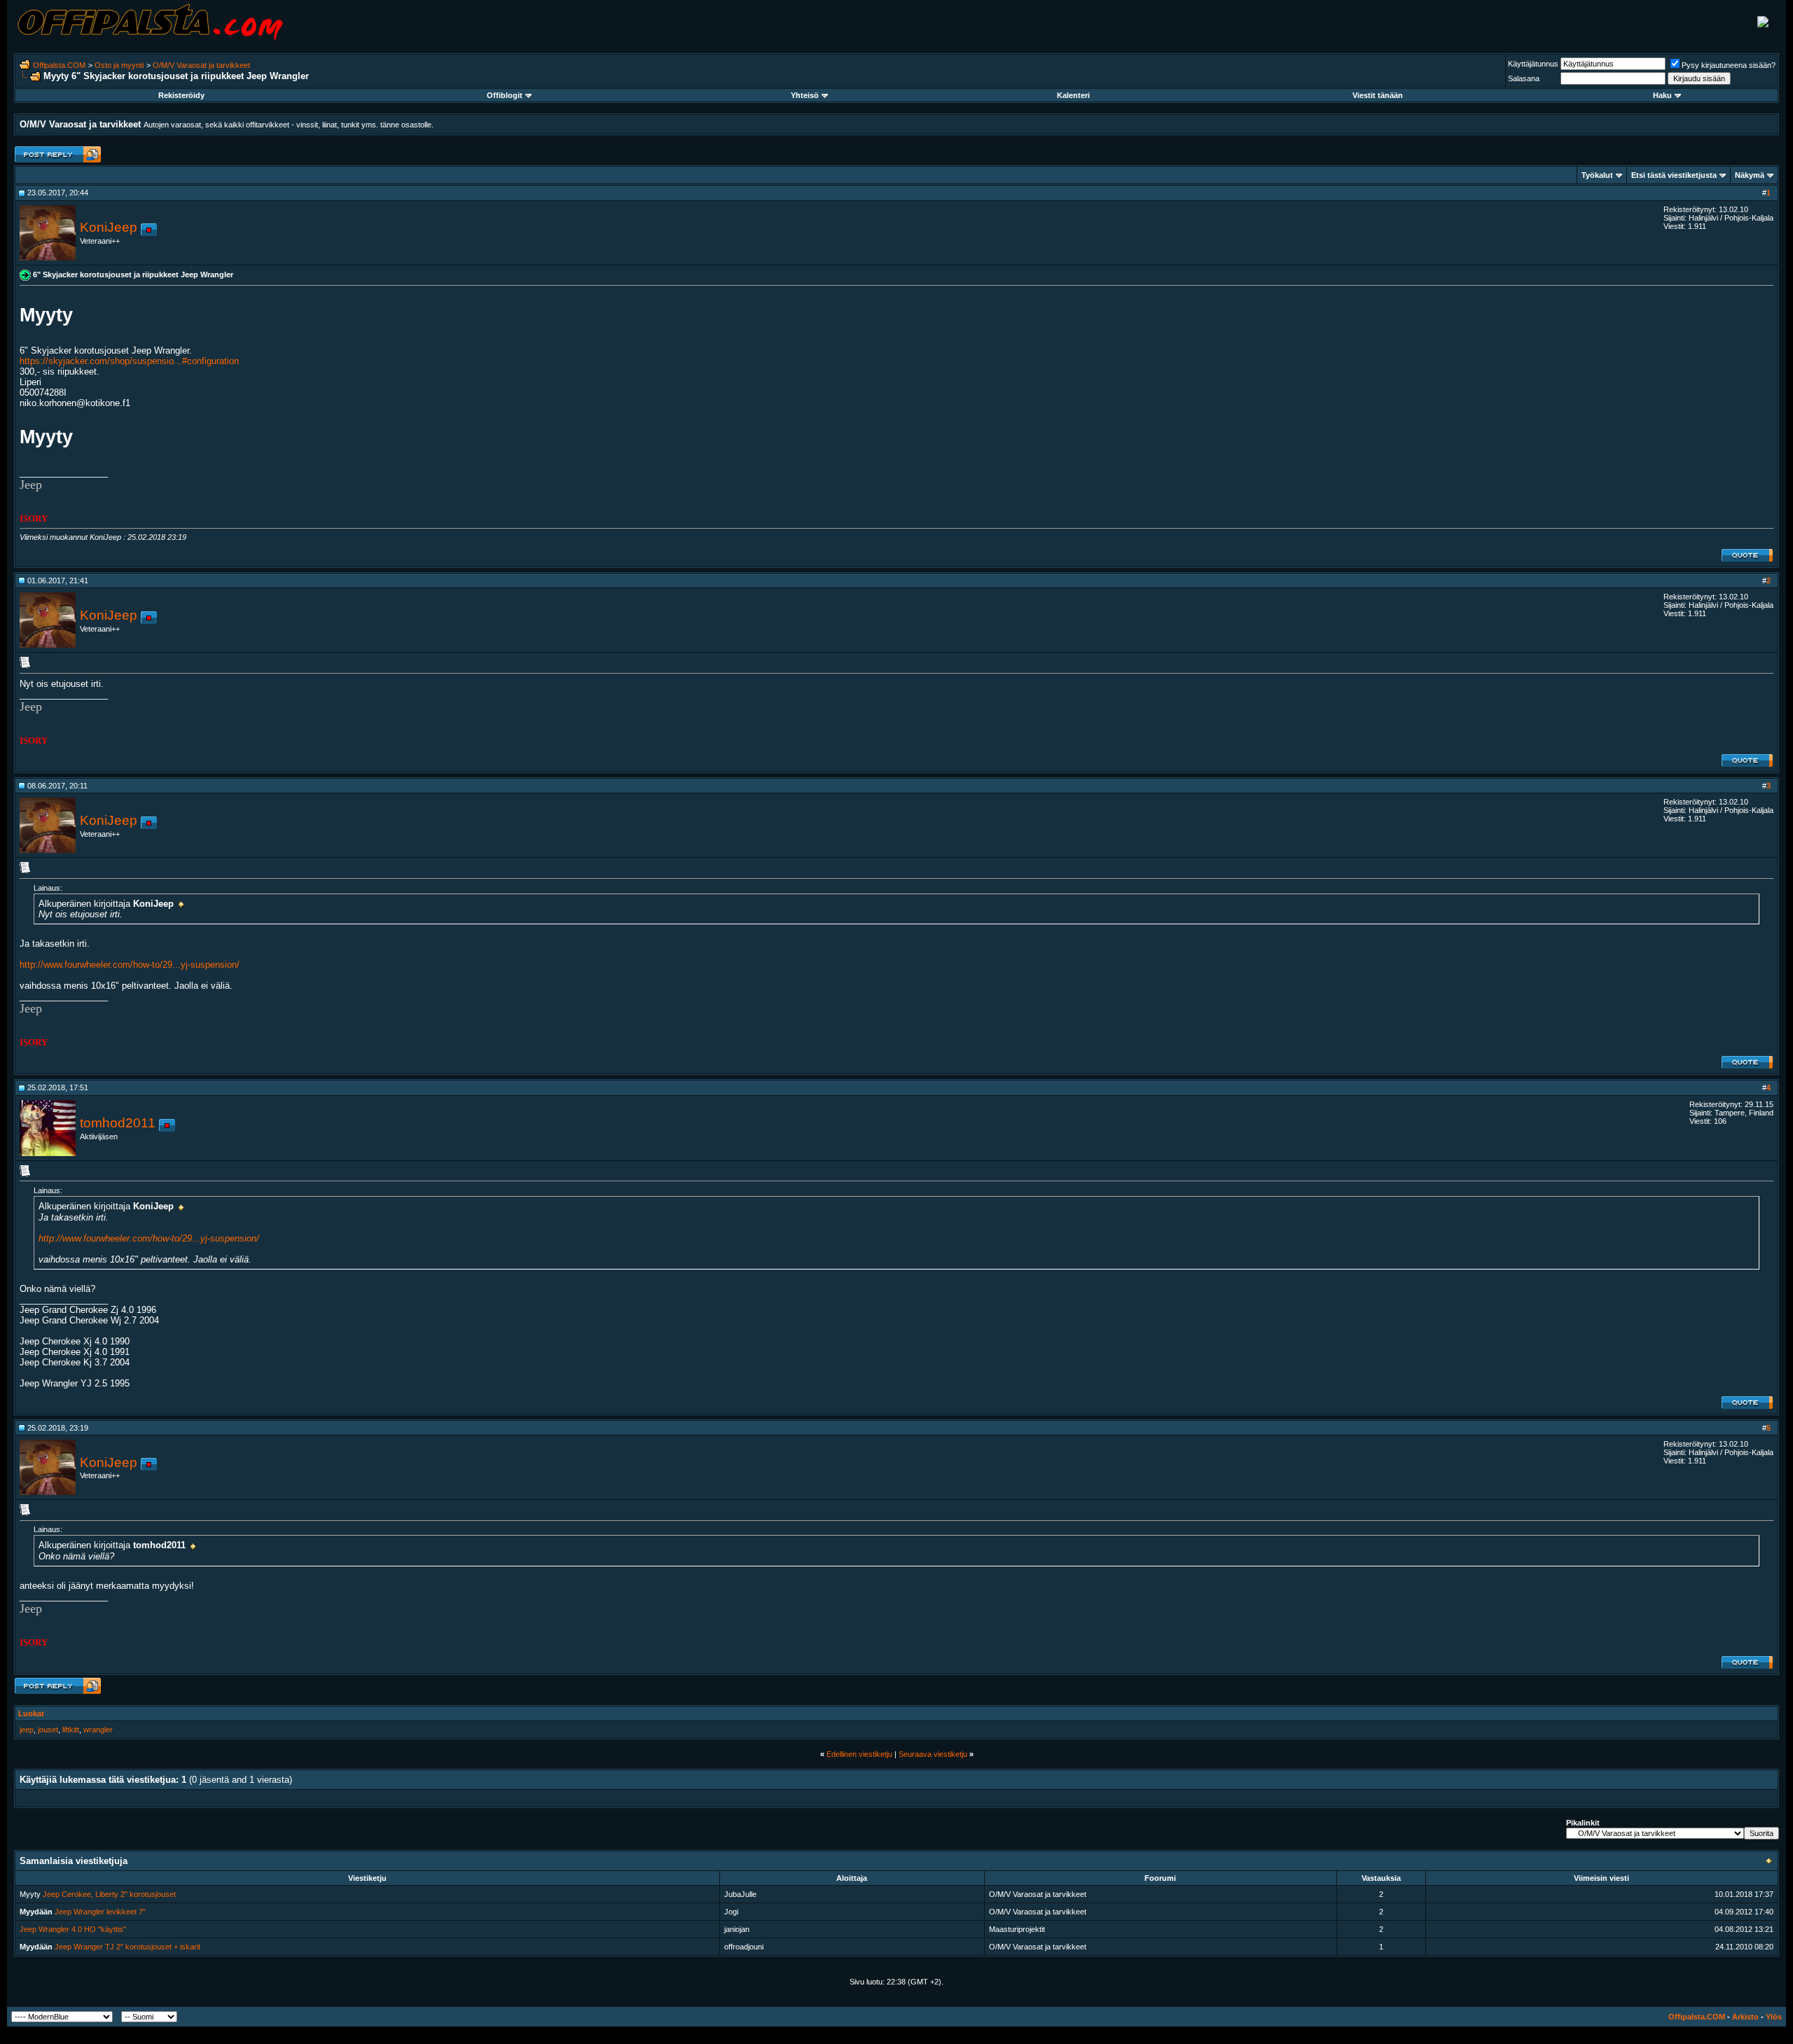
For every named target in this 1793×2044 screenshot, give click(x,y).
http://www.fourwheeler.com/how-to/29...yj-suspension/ (130, 965)
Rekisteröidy (181, 95)
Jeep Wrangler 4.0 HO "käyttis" (73, 1929)
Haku (1662, 95)
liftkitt (71, 1730)
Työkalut (1597, 175)
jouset (48, 1730)
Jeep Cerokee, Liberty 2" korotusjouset (109, 1894)
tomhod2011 (118, 1123)
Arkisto (1745, 2017)
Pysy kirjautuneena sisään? (1729, 65)
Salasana (1524, 78)
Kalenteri (1073, 95)
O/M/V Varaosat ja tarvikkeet (201, 65)
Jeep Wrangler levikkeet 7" (100, 1912)
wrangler (98, 1730)
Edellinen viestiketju (859, 1754)
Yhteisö (805, 95)
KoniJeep (109, 227)
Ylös (1774, 2017)
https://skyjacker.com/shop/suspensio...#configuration (129, 361)
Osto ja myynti (119, 65)
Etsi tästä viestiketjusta (1674, 175)
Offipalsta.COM (59, 65)
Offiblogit (505, 95)
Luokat (31, 1713)
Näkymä (1750, 175)
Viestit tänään (1378, 95)
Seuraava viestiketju (933, 1754)
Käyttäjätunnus (1533, 64)
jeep (27, 1730)
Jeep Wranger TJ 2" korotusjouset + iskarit (127, 1947)
